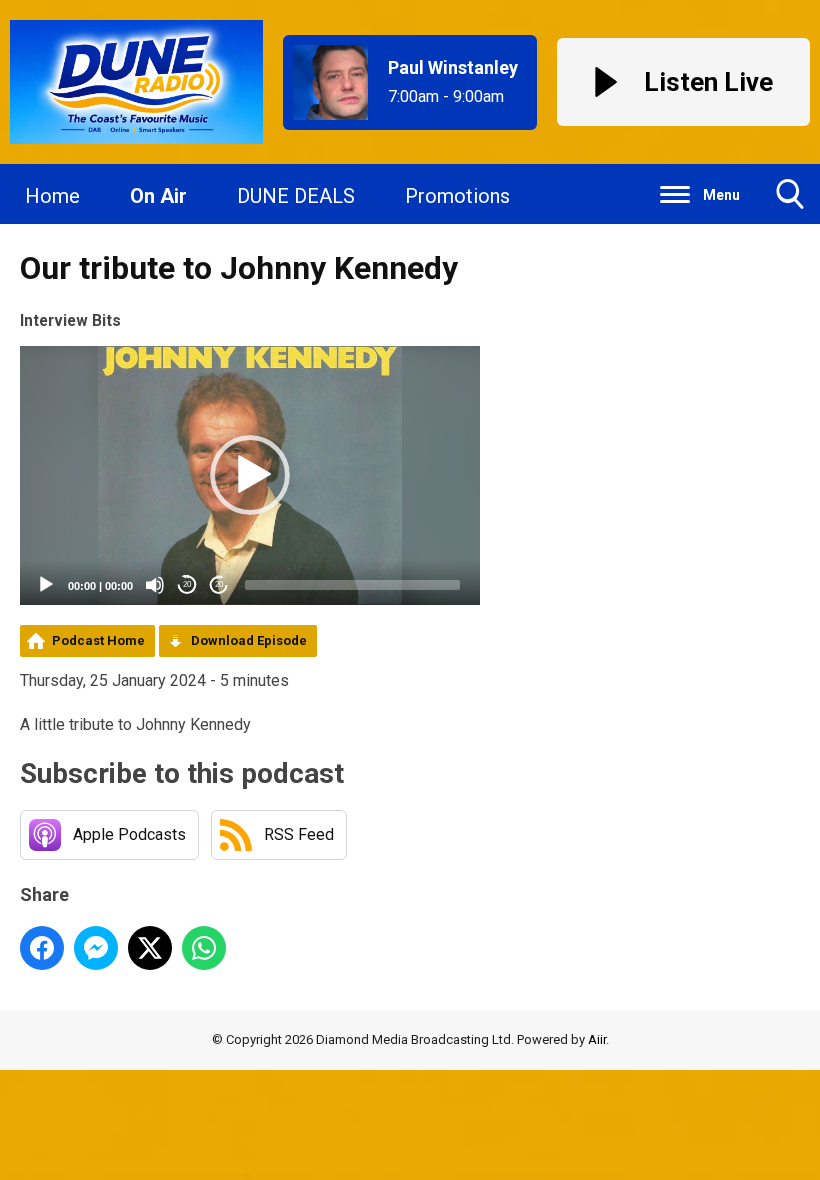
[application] (250, 475)
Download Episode (249, 640)
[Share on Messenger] (96, 948)
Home (52, 196)
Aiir (597, 1039)
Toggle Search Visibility (790, 194)
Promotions (457, 196)
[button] (250, 475)
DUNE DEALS (296, 196)
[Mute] (155, 585)
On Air (158, 196)
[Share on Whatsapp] (204, 948)
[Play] (46, 585)
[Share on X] (150, 948)
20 (187, 584)
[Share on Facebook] (42, 948)
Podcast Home (98, 640)
